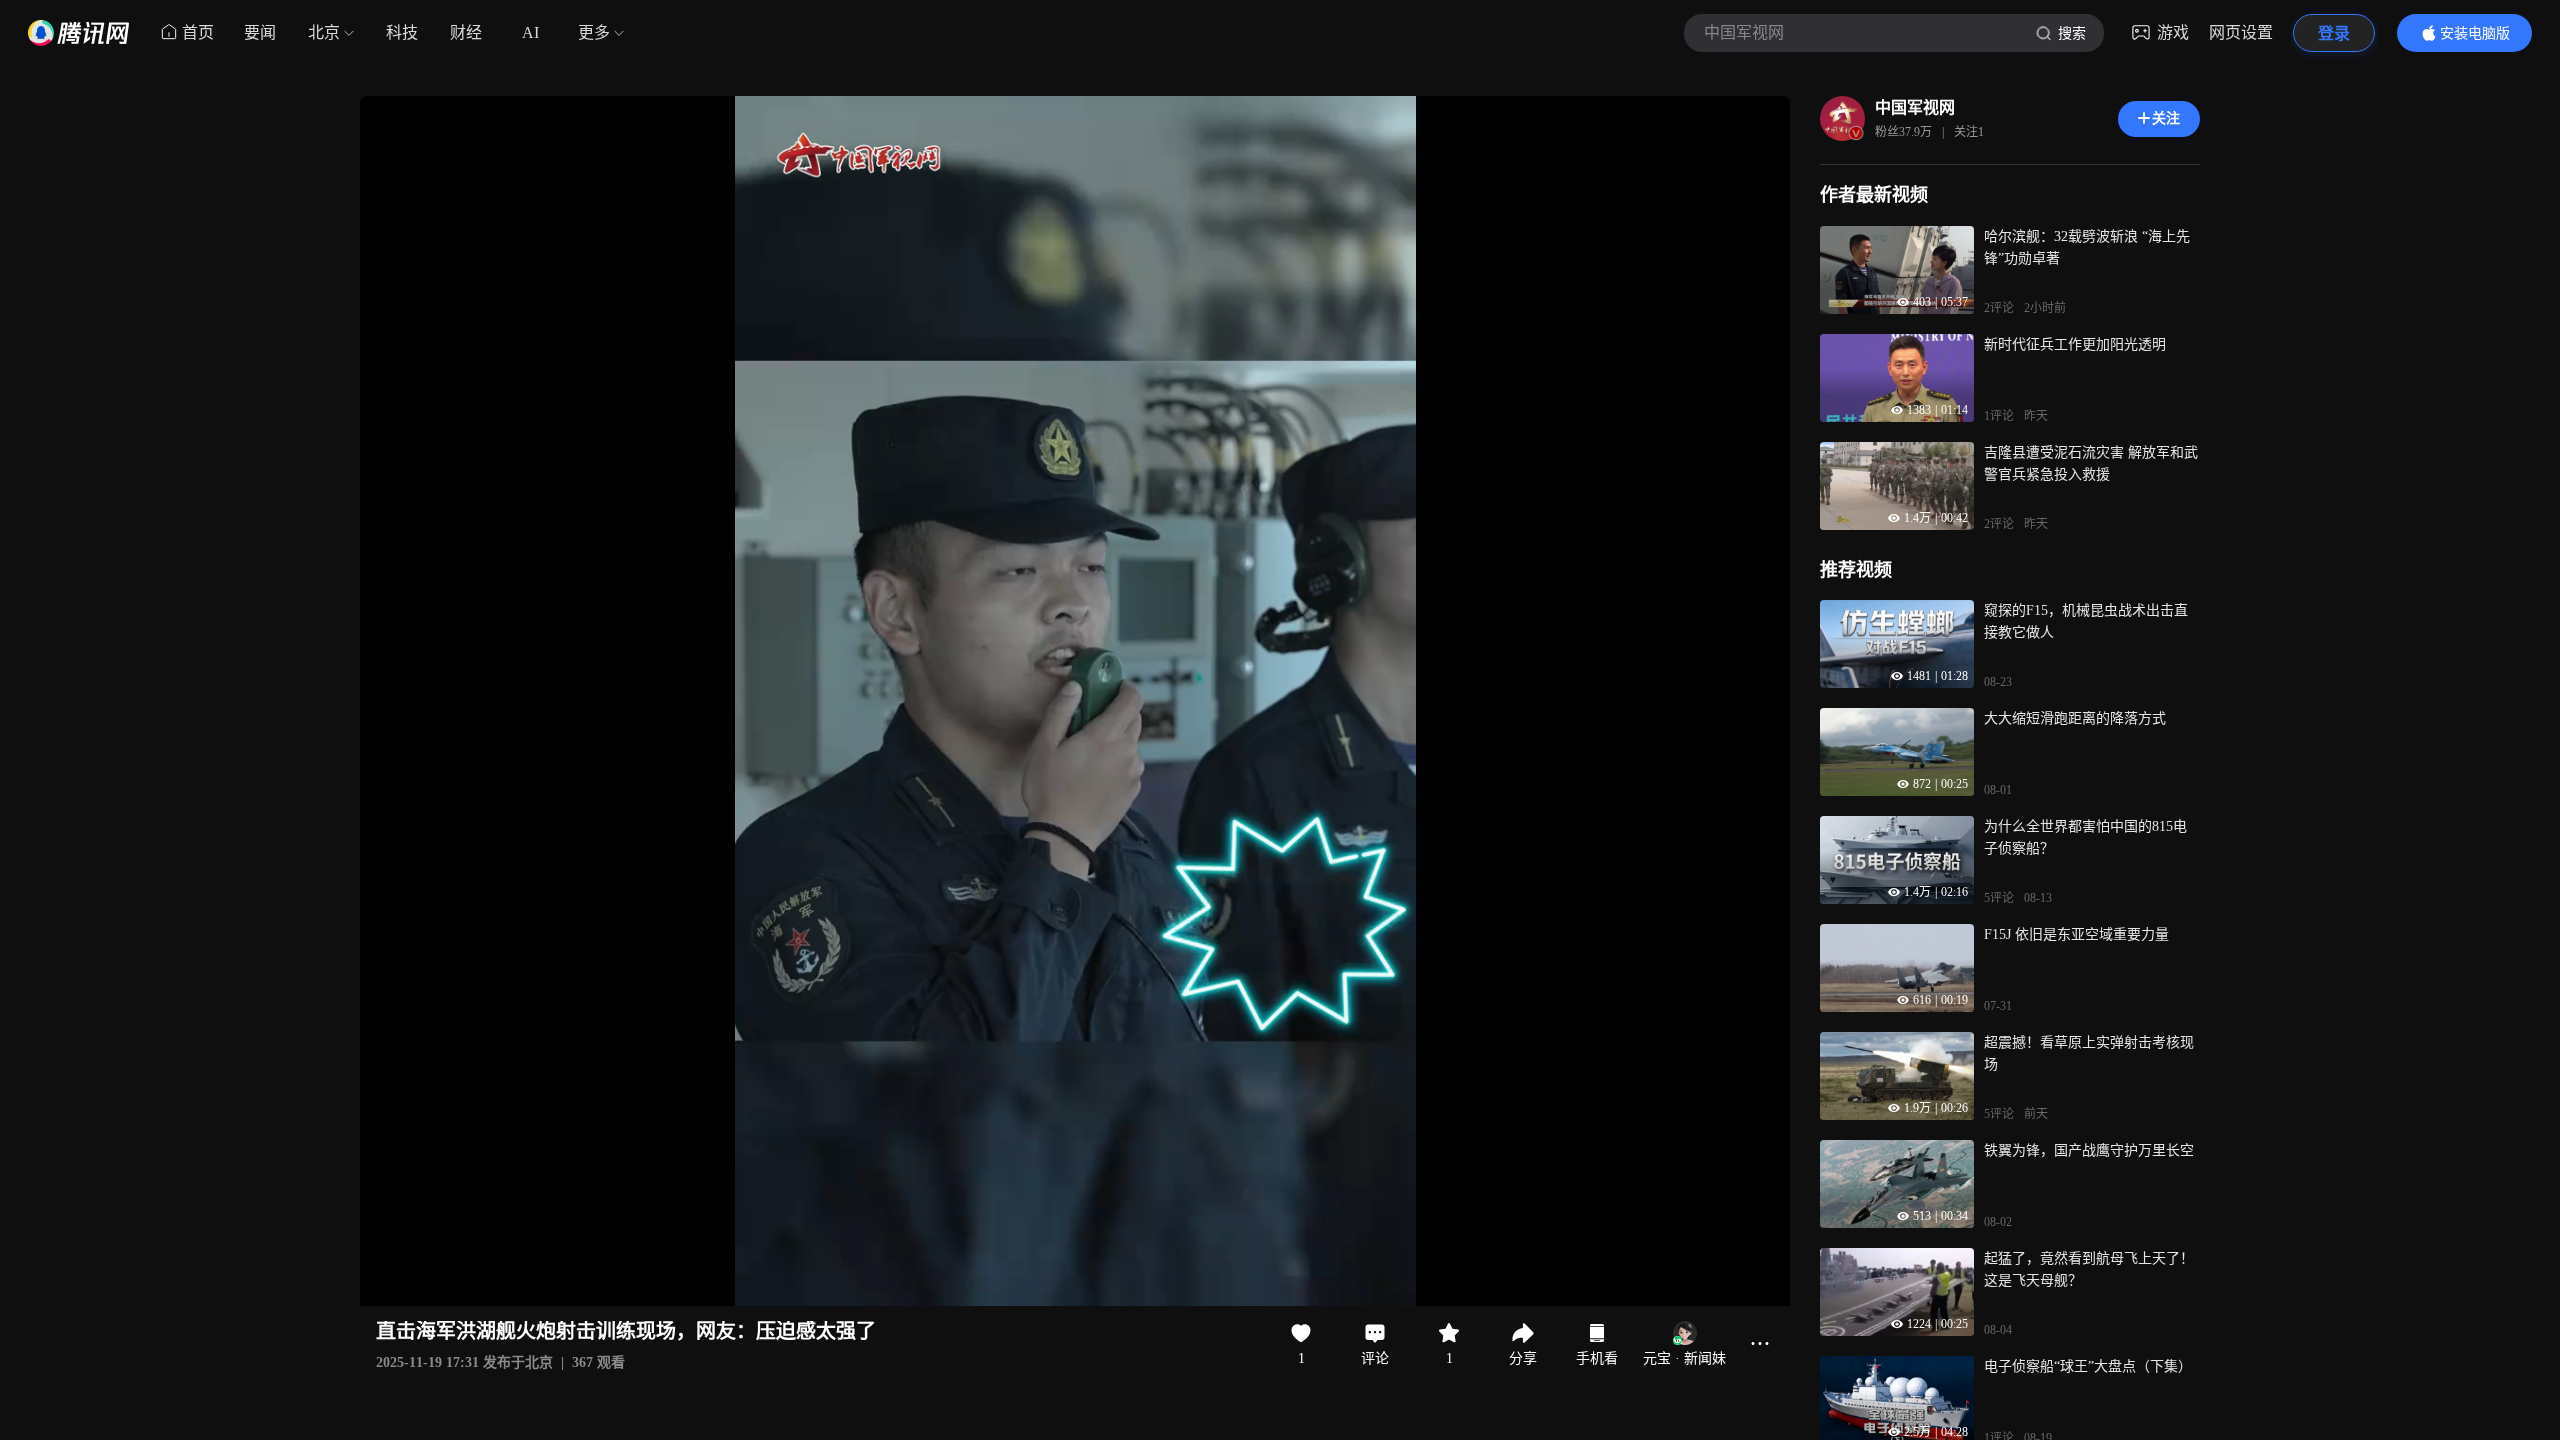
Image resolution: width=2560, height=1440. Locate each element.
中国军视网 (1915, 107)
